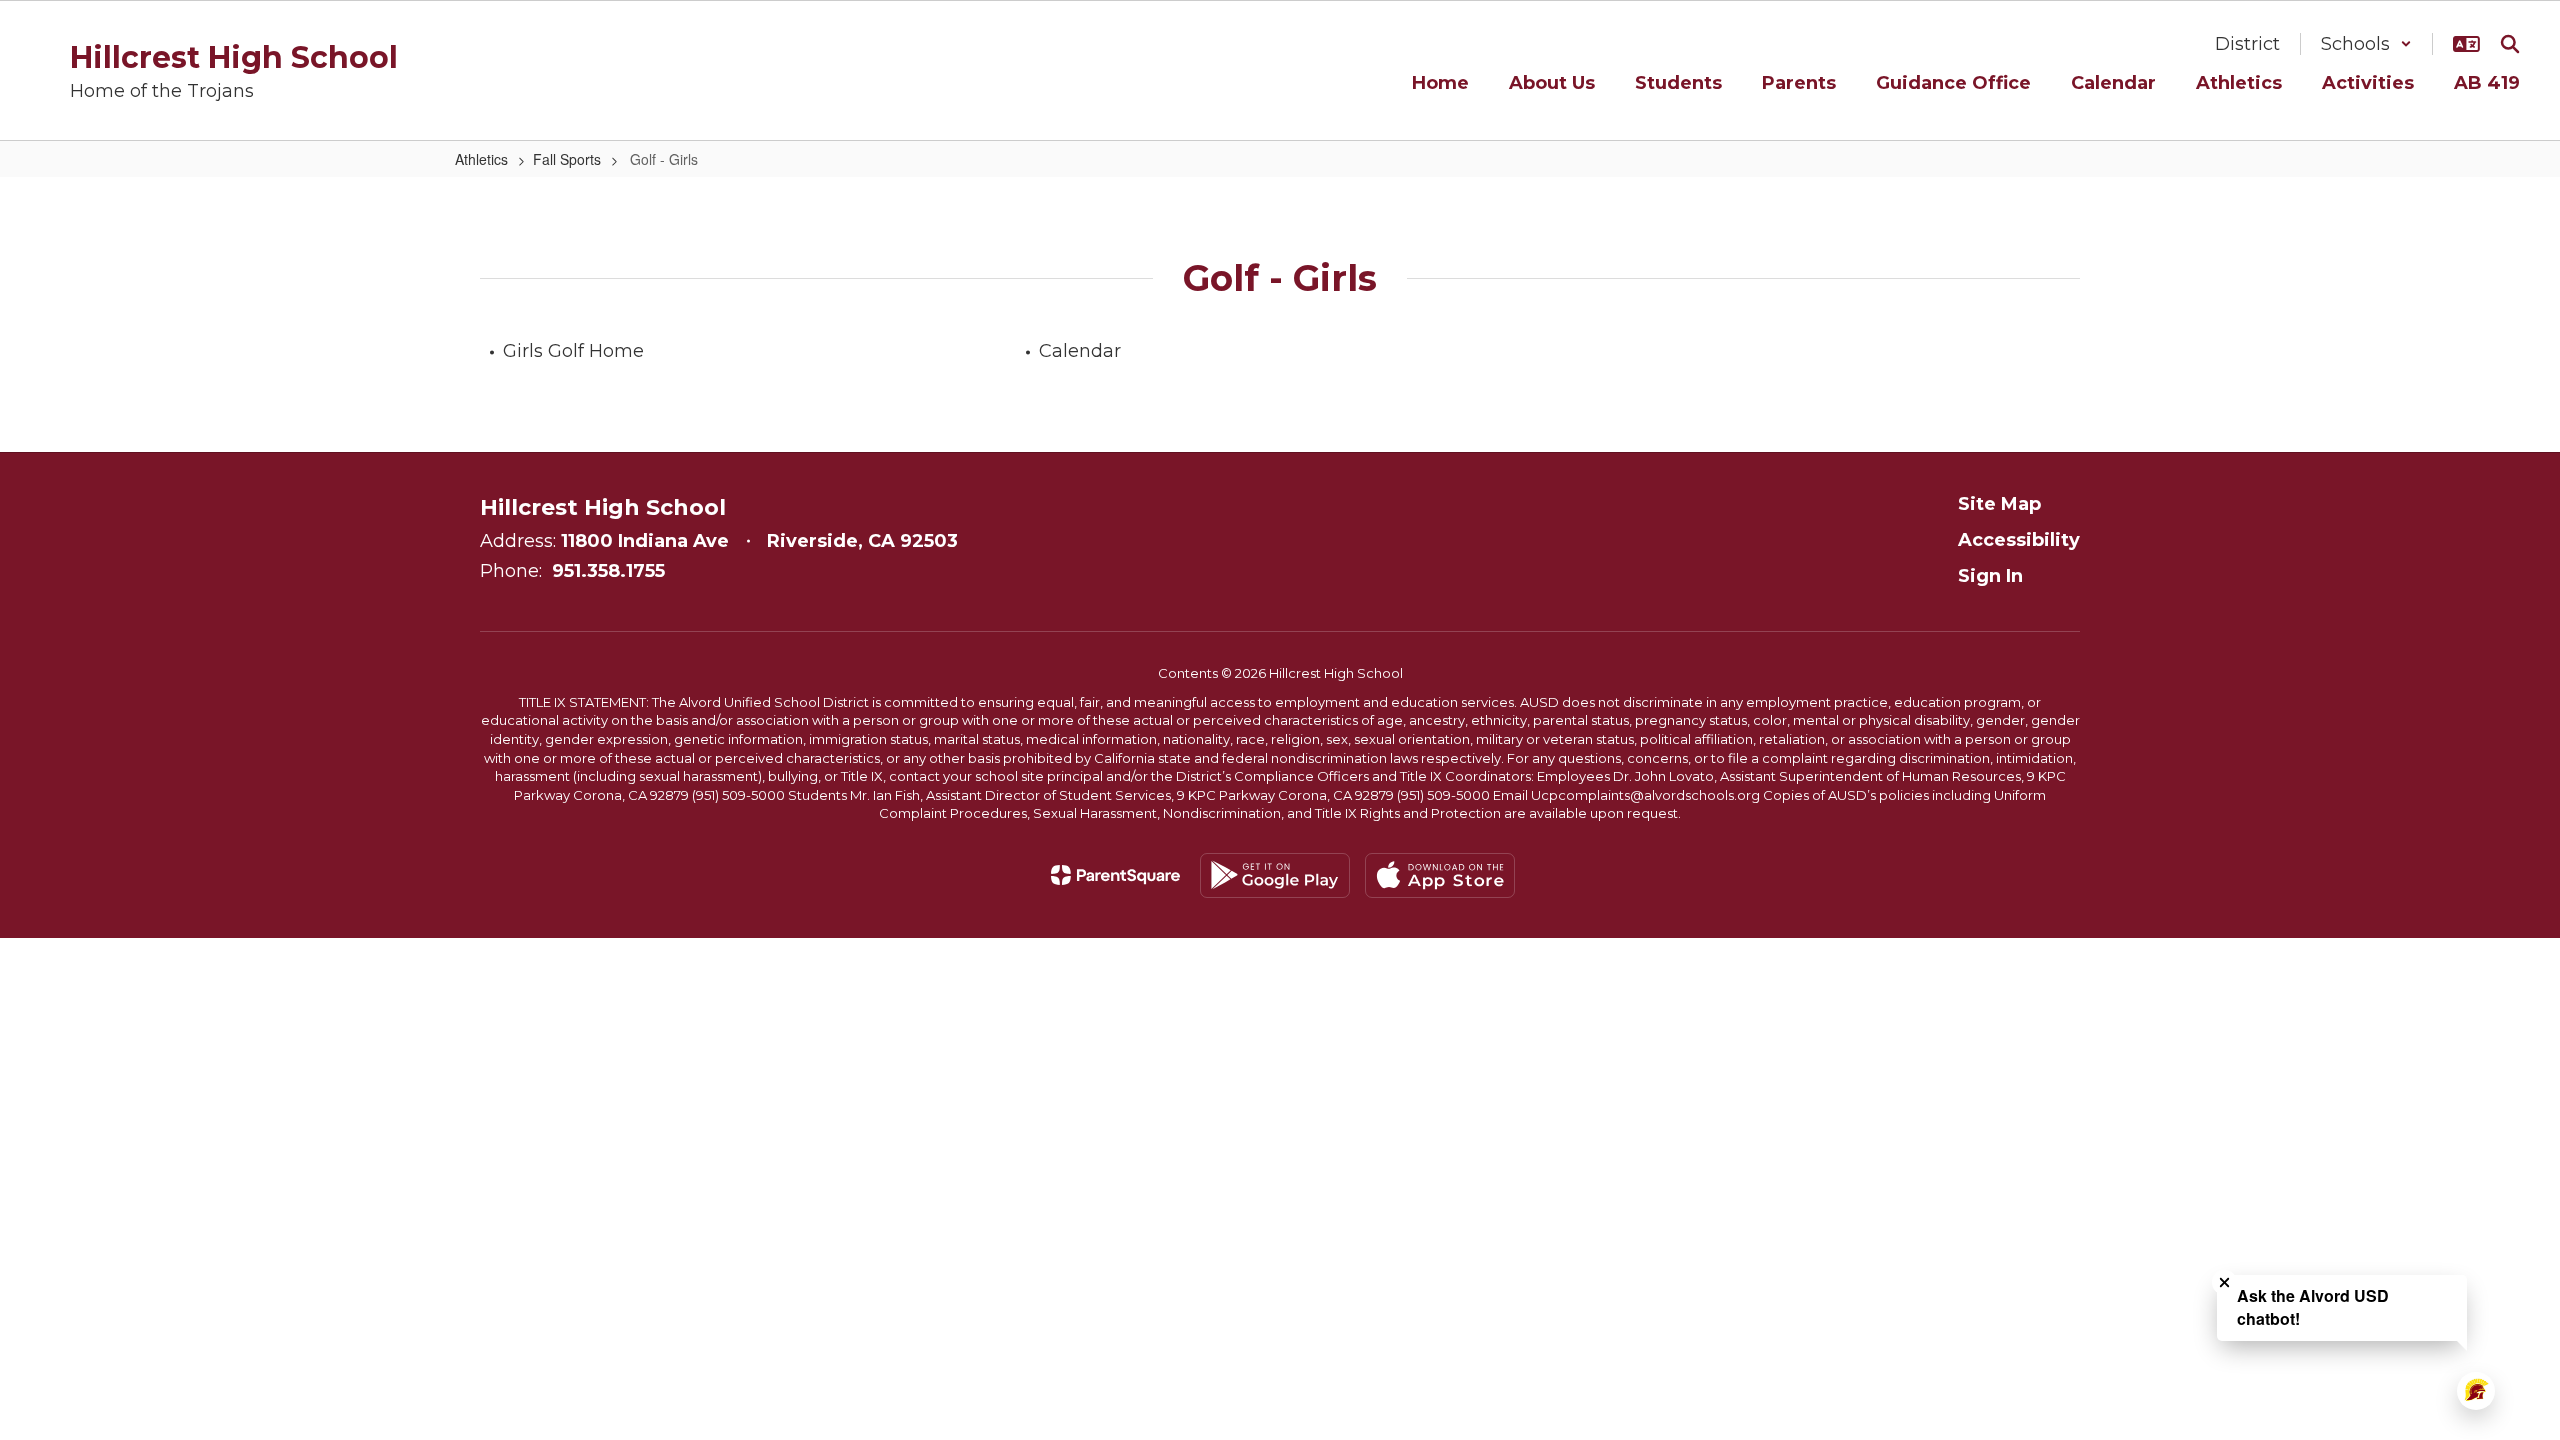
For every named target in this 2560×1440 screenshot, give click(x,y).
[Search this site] (2510, 44)
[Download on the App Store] (1440, 875)
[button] (2366, 44)
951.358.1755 (608, 571)
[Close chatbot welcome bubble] (2224, 1282)
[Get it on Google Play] (1275, 875)
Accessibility (2019, 540)
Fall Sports (567, 159)
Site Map (1999, 504)
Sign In (1990, 576)
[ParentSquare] (1115, 875)
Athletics (481, 159)
